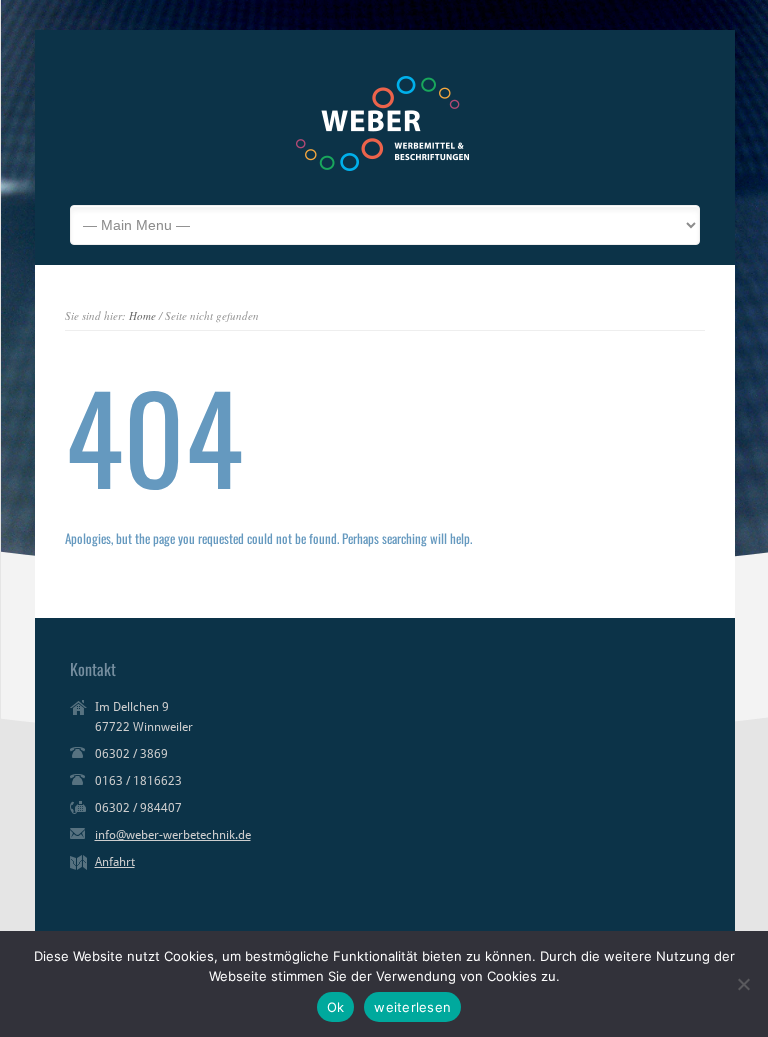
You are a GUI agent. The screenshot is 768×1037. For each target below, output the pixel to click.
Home (142, 315)
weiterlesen (412, 1007)
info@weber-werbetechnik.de (173, 835)
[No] (743, 984)
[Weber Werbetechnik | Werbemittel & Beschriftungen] (382, 175)
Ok (336, 1007)
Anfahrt (115, 862)
